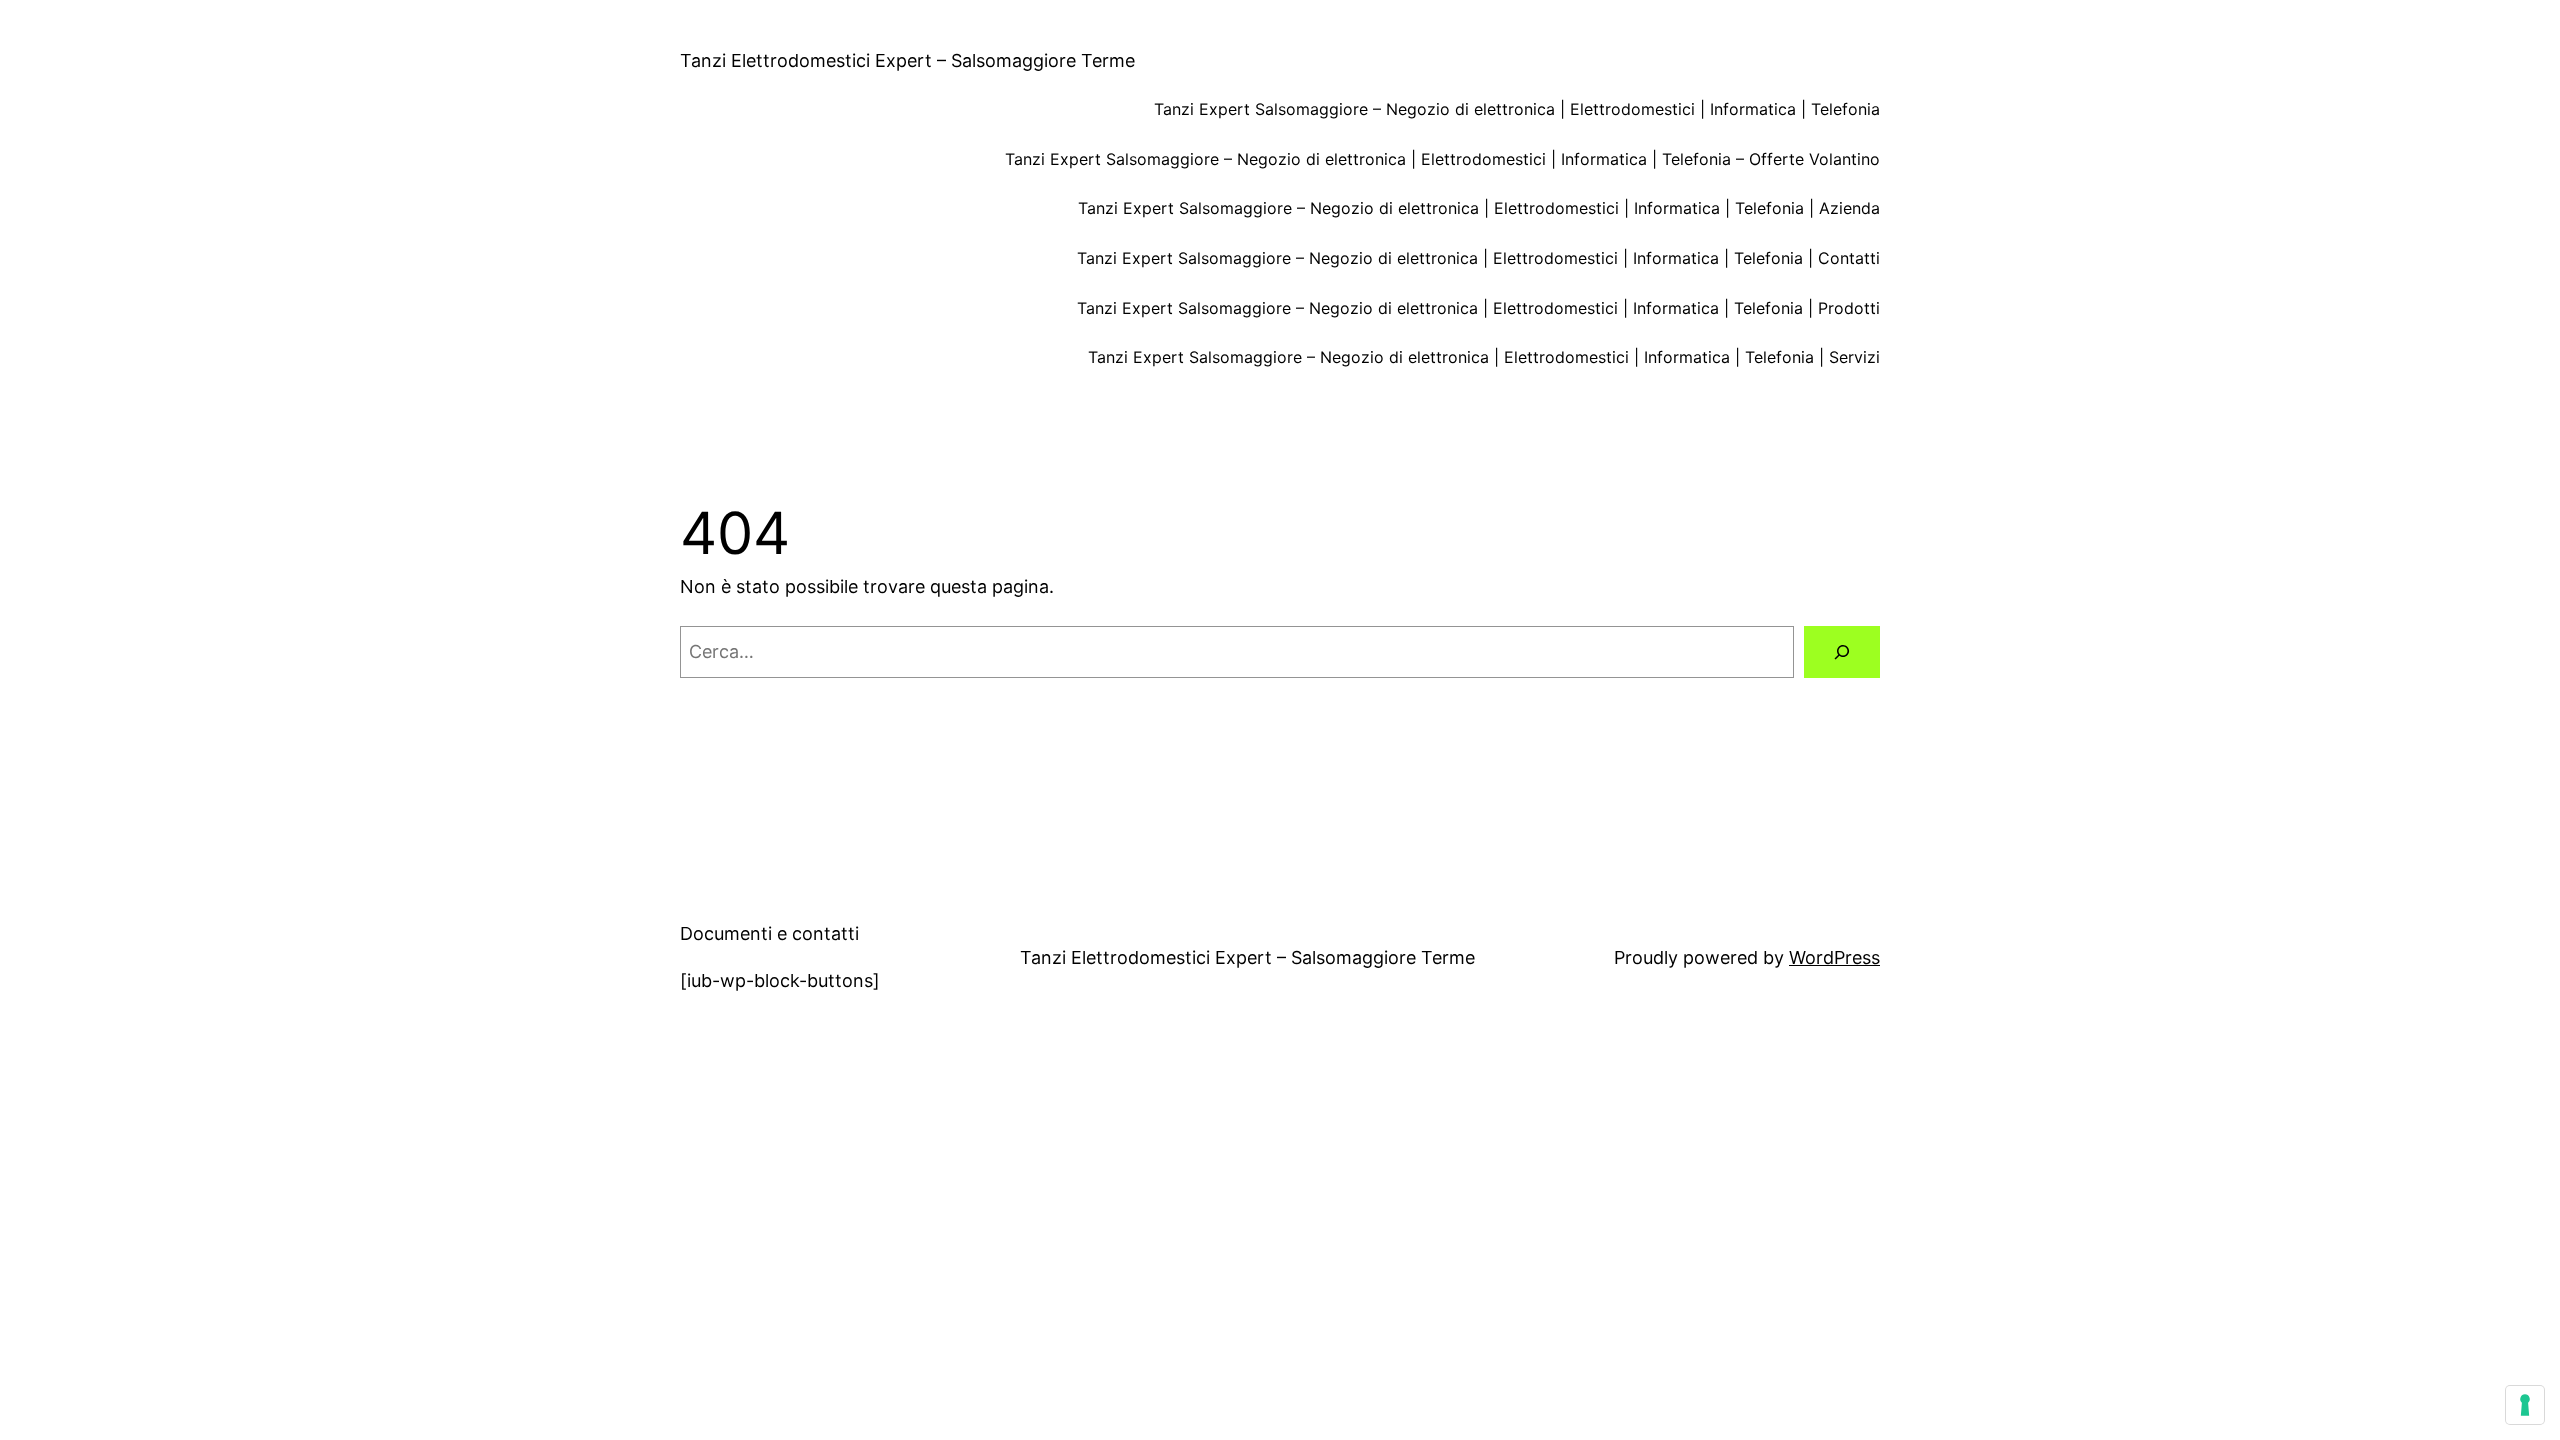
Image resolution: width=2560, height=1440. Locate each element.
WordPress (1834, 957)
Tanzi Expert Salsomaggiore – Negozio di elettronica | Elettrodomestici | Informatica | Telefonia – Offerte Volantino (1442, 159)
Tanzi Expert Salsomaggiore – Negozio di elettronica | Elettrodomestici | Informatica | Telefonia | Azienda (1479, 208)
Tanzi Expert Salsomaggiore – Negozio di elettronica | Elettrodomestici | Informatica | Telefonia (1517, 109)
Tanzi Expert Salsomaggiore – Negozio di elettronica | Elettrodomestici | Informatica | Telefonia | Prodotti (1478, 308)
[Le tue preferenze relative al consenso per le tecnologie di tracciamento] (2525, 1405)
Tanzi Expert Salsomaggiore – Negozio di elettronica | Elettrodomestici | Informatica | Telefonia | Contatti (1478, 258)
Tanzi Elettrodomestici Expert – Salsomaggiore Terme (907, 60)
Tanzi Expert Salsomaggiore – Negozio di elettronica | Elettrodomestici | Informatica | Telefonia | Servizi (1484, 357)
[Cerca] (1842, 652)
